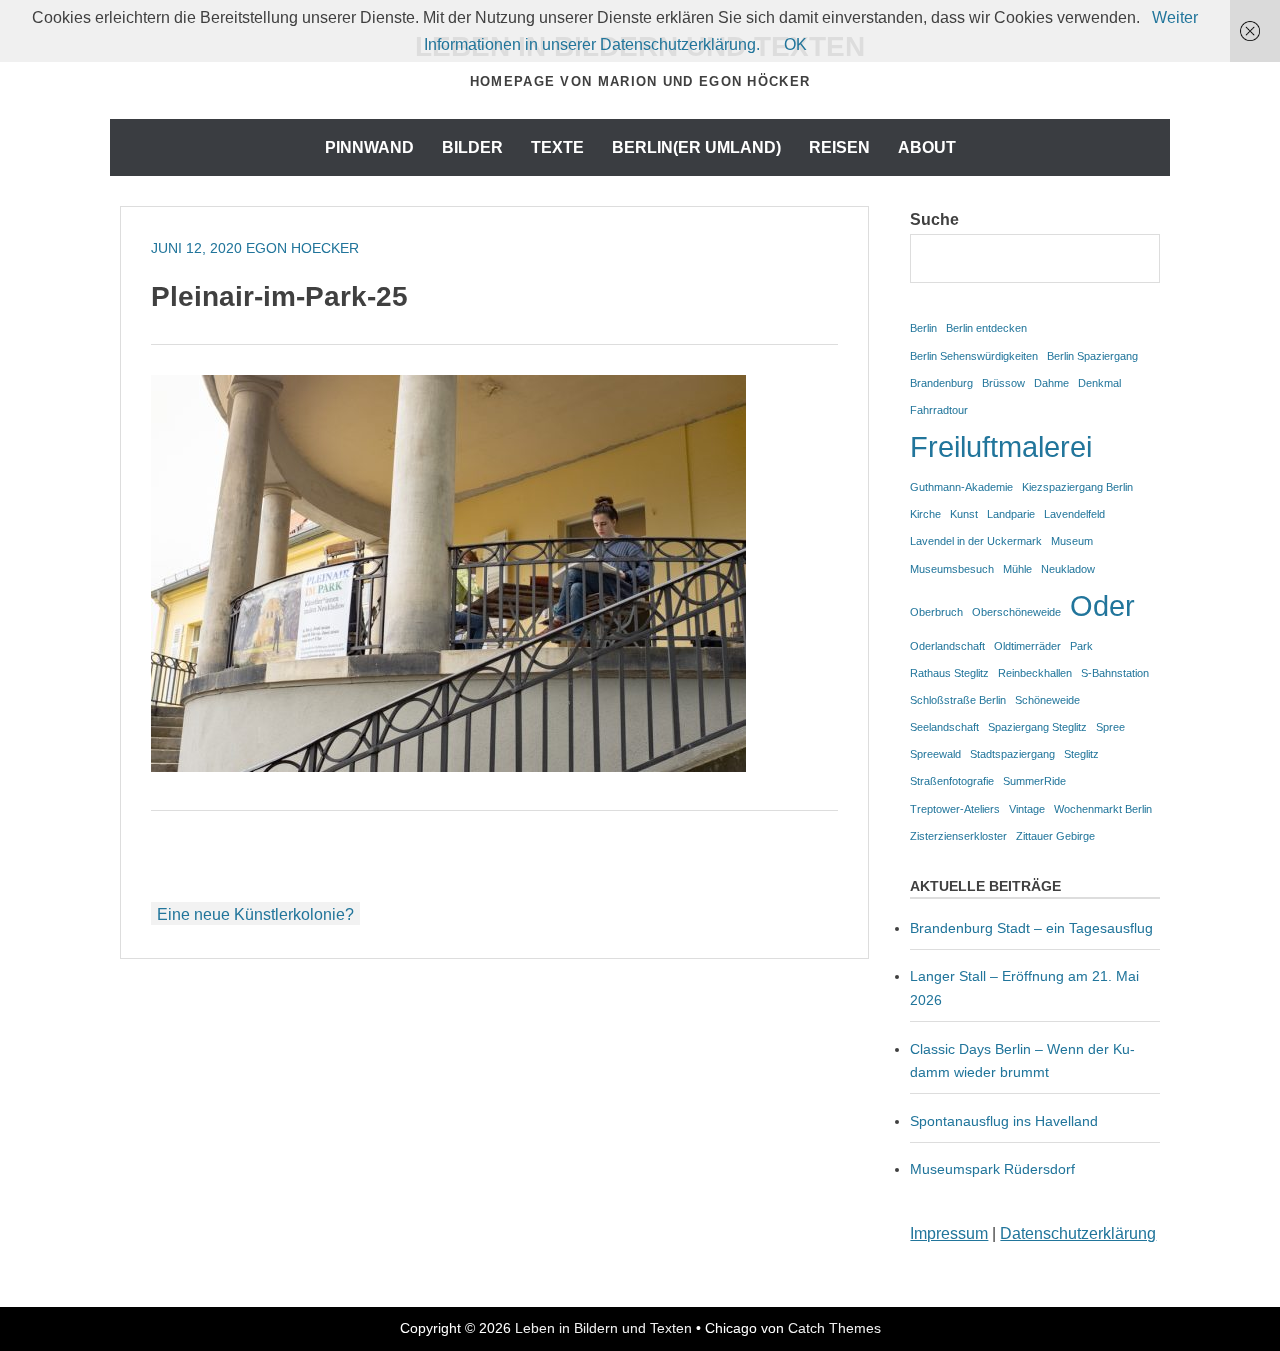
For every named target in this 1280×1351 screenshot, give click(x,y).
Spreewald (935, 754)
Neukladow (1068, 569)
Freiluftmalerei (1001, 446)
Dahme (1051, 383)
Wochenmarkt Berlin (1103, 809)
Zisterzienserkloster (958, 836)
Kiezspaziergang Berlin (1077, 487)
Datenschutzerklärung (1078, 1233)
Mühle (1017, 569)
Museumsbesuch (952, 569)
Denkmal (1099, 383)
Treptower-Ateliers (955, 809)
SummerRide (1034, 781)
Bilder (472, 147)
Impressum (949, 1233)
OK (795, 44)
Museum (1072, 541)
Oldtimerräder (1027, 646)
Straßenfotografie (952, 781)
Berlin (923, 328)
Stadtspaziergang (1012, 754)
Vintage (1027, 809)
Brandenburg (941, 383)
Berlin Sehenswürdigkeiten (974, 356)
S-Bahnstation (1115, 673)
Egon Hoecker (302, 248)
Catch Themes (834, 1328)
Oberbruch (936, 612)
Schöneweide (1047, 700)
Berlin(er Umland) (696, 147)
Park (1081, 646)
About (927, 147)
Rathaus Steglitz (949, 673)
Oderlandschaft (947, 646)
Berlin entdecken (986, 328)
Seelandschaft (944, 727)
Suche (934, 219)
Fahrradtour (939, 410)
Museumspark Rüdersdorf (994, 1169)
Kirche (925, 514)
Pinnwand (369, 147)
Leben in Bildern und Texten (603, 1328)
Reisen (839, 147)
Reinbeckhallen (1035, 673)
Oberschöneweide (1016, 612)
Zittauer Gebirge (1055, 836)
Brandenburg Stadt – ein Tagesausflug (1031, 928)
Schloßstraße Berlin (958, 700)
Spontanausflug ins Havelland (1004, 1121)
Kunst (964, 514)
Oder (1102, 605)
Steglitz (1081, 754)
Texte (557, 147)
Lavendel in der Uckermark (976, 541)
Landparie (1011, 514)
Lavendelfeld (1074, 514)
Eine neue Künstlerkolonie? (255, 914)
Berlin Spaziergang (1092, 356)
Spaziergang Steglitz (1037, 727)
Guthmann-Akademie (961, 487)
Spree (1110, 727)
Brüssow (1003, 383)
